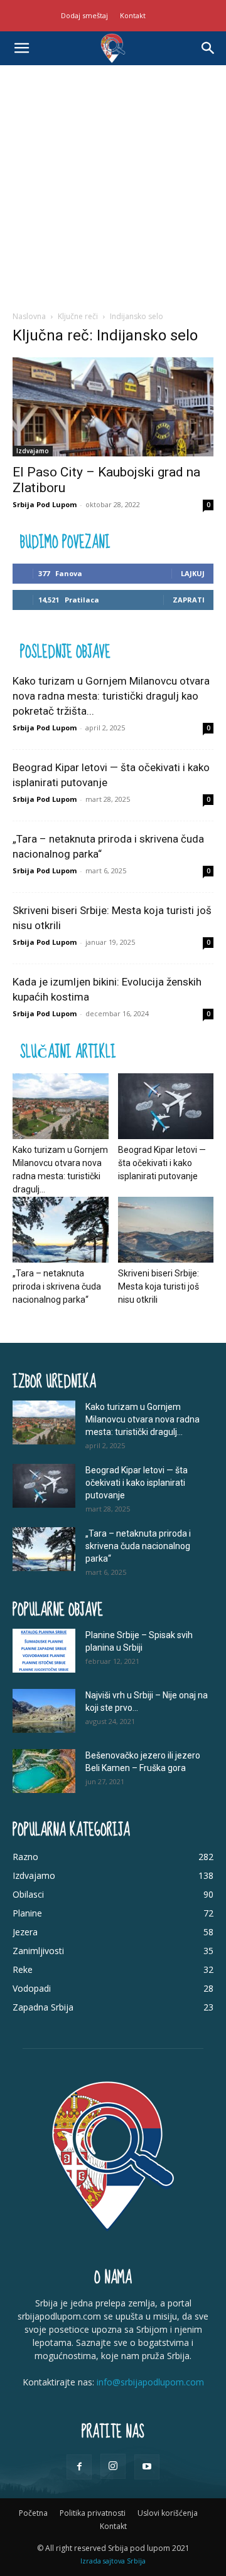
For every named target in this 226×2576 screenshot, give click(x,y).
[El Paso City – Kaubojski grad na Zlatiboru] (113, 407)
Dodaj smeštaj (84, 15)
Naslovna (29, 316)
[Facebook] (79, 2467)
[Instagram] (113, 2466)
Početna (33, 2513)
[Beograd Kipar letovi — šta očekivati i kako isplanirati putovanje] (166, 1106)
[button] (21, 48)
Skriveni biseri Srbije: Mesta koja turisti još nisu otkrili (159, 1286)
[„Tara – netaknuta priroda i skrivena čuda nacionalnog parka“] (61, 1230)
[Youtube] (147, 2467)
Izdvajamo (33, 451)
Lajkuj (193, 573)
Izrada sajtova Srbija (113, 2561)
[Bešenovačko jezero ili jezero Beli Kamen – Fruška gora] (44, 1771)
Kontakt (133, 15)
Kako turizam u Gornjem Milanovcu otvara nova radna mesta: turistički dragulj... (143, 1419)
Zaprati (189, 600)
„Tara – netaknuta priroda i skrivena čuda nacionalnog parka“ (57, 1286)
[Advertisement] (113, 184)
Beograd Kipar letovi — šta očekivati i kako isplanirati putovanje (162, 1163)
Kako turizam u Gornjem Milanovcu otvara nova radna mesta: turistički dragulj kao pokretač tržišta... (111, 696)
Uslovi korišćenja (168, 2513)
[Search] (208, 48)
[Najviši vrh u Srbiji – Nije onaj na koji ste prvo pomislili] (44, 1711)
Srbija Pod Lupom (45, 504)
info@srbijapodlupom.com (150, 2382)
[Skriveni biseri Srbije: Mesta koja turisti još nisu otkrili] (166, 1230)
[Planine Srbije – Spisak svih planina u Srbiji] (44, 1651)
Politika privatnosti (93, 2513)
